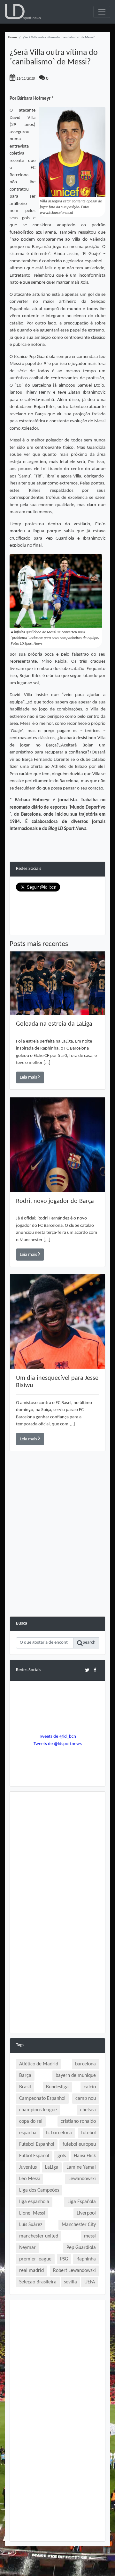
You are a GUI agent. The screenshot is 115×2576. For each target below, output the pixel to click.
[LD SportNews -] (23, 12)
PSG (64, 2259)
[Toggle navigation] (102, 12)
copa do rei (31, 2121)
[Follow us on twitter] (87, 1670)
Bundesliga (57, 2087)
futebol (88, 2133)
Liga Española (82, 2202)
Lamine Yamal (81, 2167)
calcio (90, 2087)
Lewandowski (82, 2179)
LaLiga (52, 2167)
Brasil (25, 2087)
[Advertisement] (57, 1559)
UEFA (90, 2282)
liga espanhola (34, 2202)
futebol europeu (79, 2144)
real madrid (31, 2271)
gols (62, 2156)
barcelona (85, 2064)
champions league (38, 2110)
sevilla (70, 2282)
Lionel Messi (32, 2213)
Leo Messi (30, 2179)
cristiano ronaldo (78, 2121)
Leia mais (29, 1077)
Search (89, 1643)
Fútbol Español (34, 2156)
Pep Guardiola (81, 2248)
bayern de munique (76, 2076)
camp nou (86, 2099)
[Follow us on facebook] (95, 1670)
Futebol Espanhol (37, 2144)
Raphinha (86, 2259)
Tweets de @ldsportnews (58, 1744)
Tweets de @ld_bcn (57, 1737)
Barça (25, 2076)
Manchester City (79, 2225)
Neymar (27, 2248)
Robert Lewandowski (74, 2271)
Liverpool (86, 2213)
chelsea (88, 2110)
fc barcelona (59, 2133)
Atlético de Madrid (39, 2064)
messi (90, 2236)
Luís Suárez (31, 2225)
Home (12, 37)
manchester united (39, 2236)
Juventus (28, 2167)
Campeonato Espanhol (42, 2099)
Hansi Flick (85, 2156)
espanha (28, 2133)
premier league (35, 2259)
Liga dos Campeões (39, 2190)
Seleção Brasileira (38, 2282)
